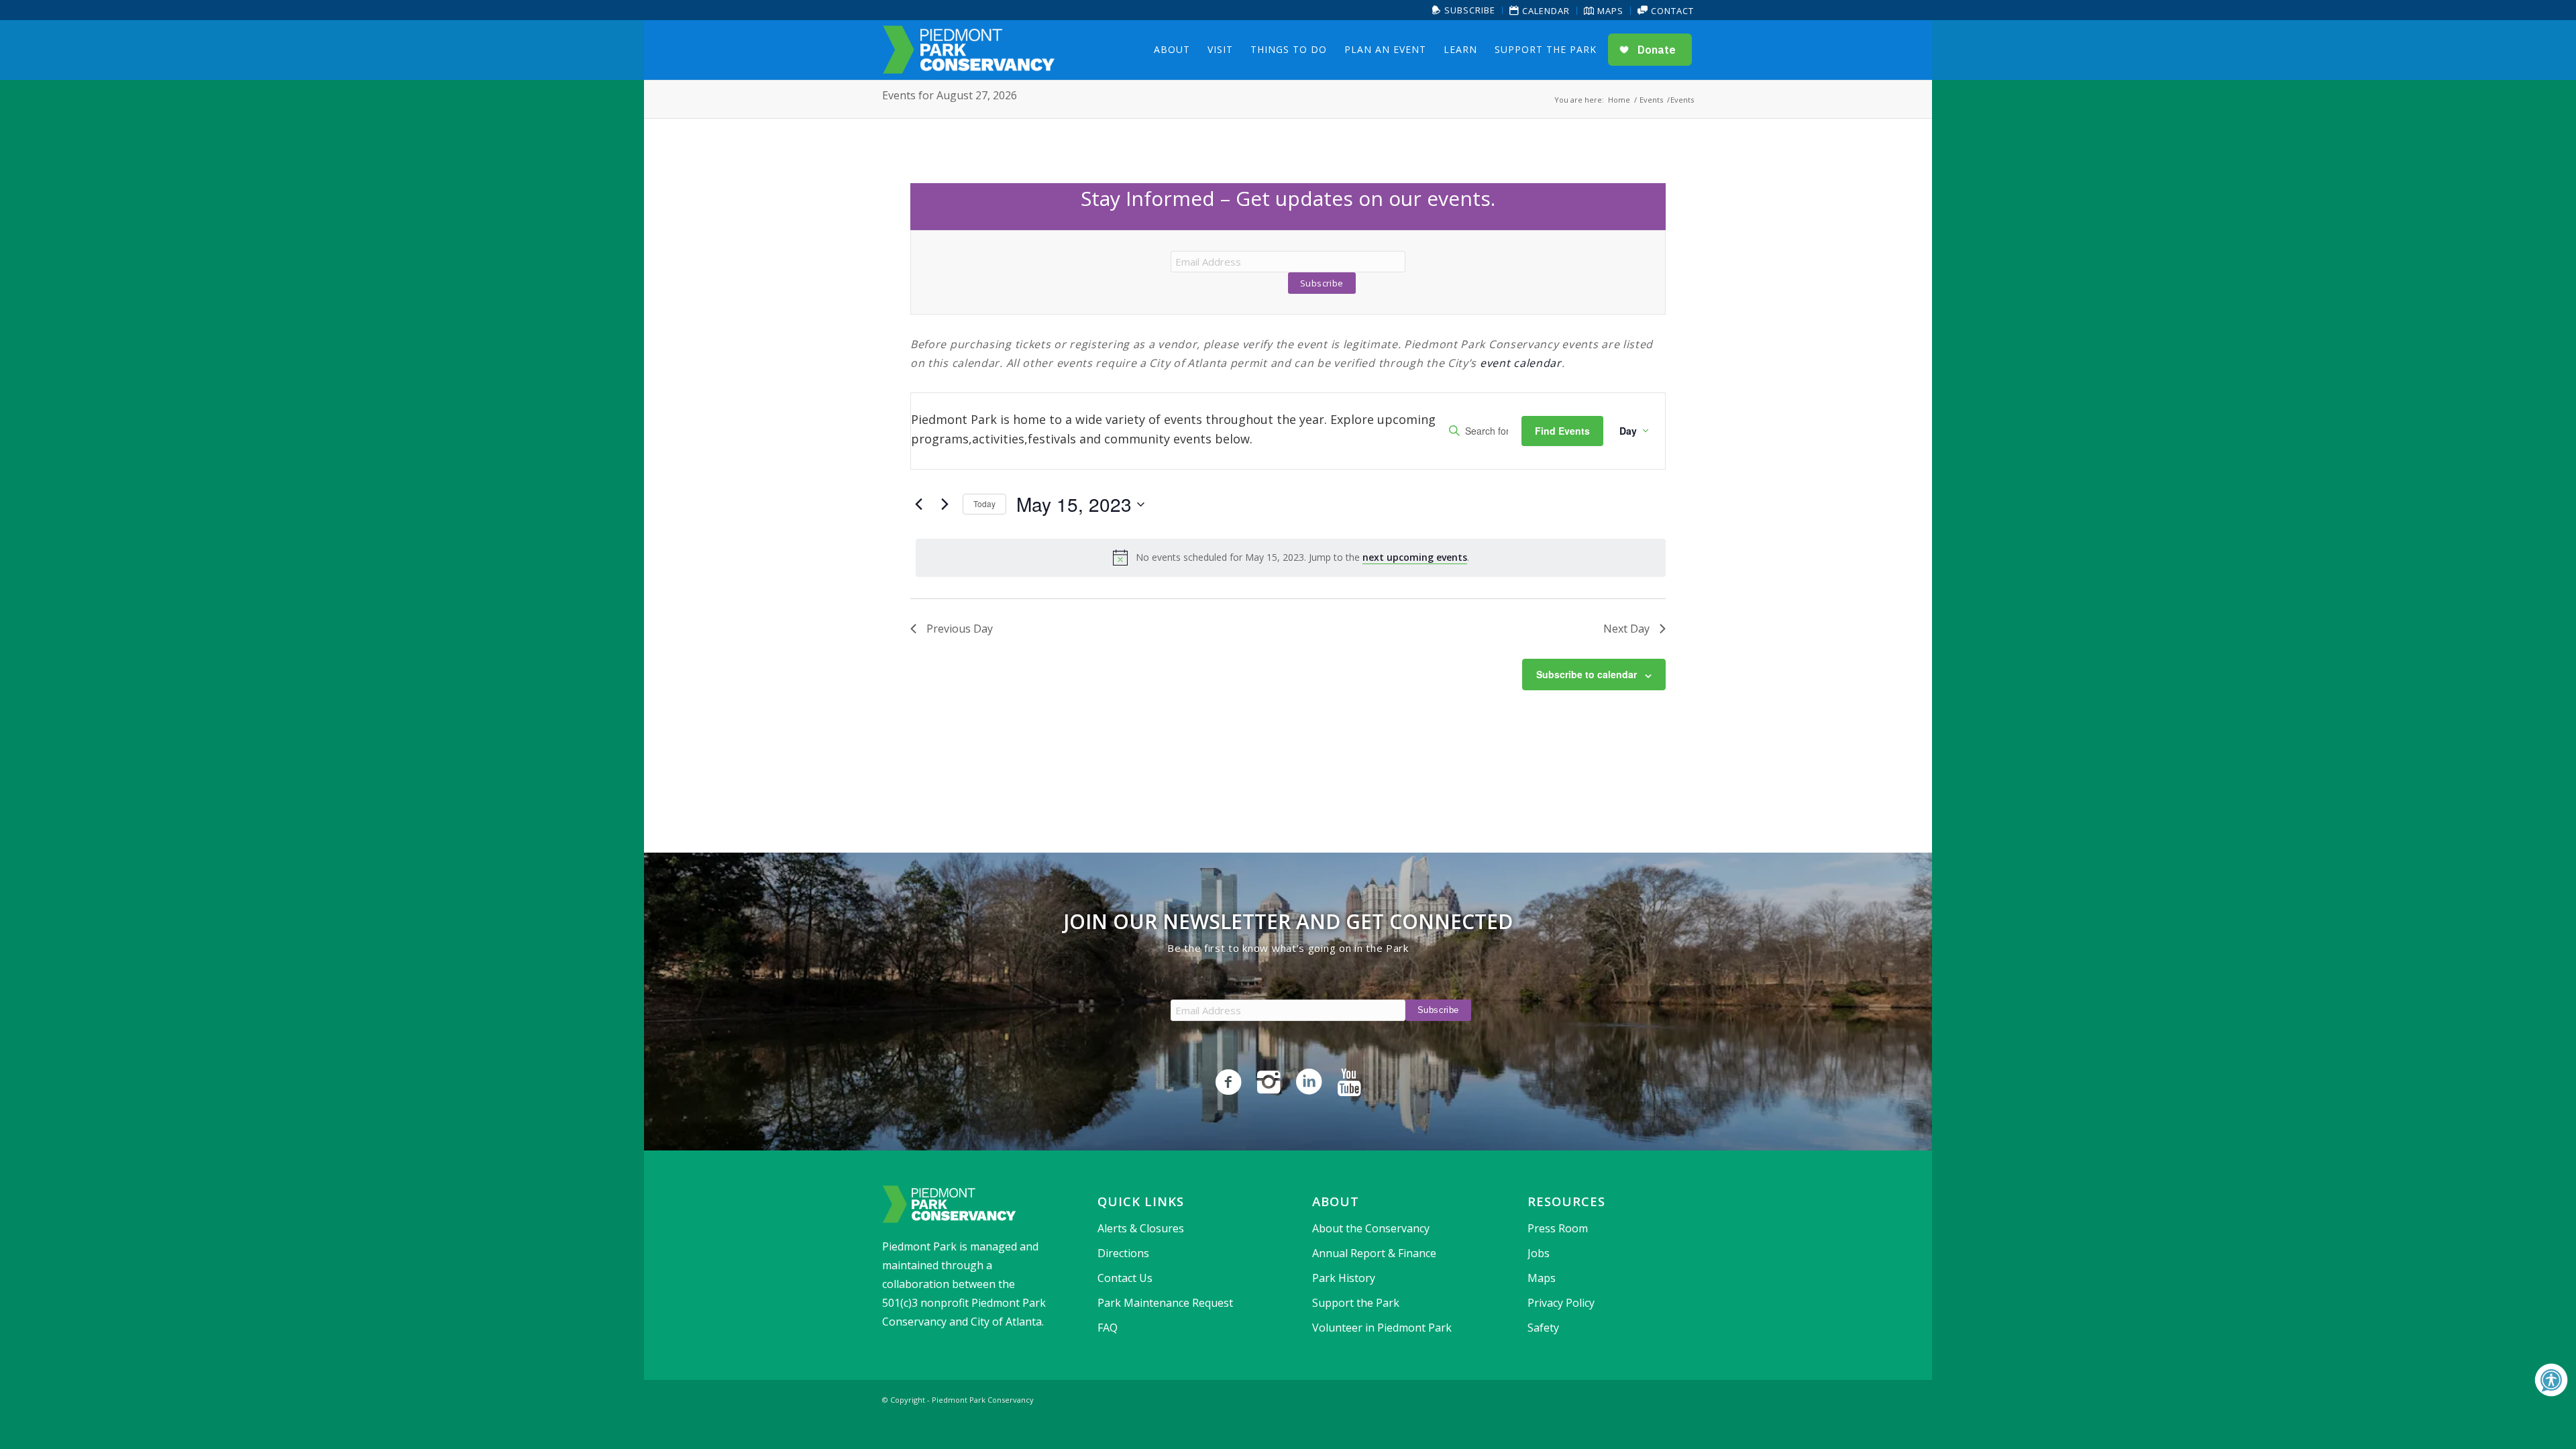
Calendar (1545, 11)
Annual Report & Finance (1374, 1253)
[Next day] (945, 504)
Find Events (1562, 431)
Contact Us (1125, 1278)
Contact (1671, 11)
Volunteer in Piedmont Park (1382, 1328)
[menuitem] (1464, 10)
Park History (1344, 1278)
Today (984, 503)
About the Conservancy (1371, 1228)
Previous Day (960, 629)
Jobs (1539, 1253)
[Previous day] (918, 504)
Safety (1543, 1328)
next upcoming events (1415, 557)
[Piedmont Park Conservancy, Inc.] (969, 50)
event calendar (1521, 363)
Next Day (1626, 629)
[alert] (1291, 557)
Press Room (1558, 1228)
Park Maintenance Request (1165, 1303)
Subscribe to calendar (1587, 674)
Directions (1123, 1253)
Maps (1609, 11)
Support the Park (1356, 1303)
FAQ (1108, 1328)
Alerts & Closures (1141, 1228)
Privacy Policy (1561, 1303)
